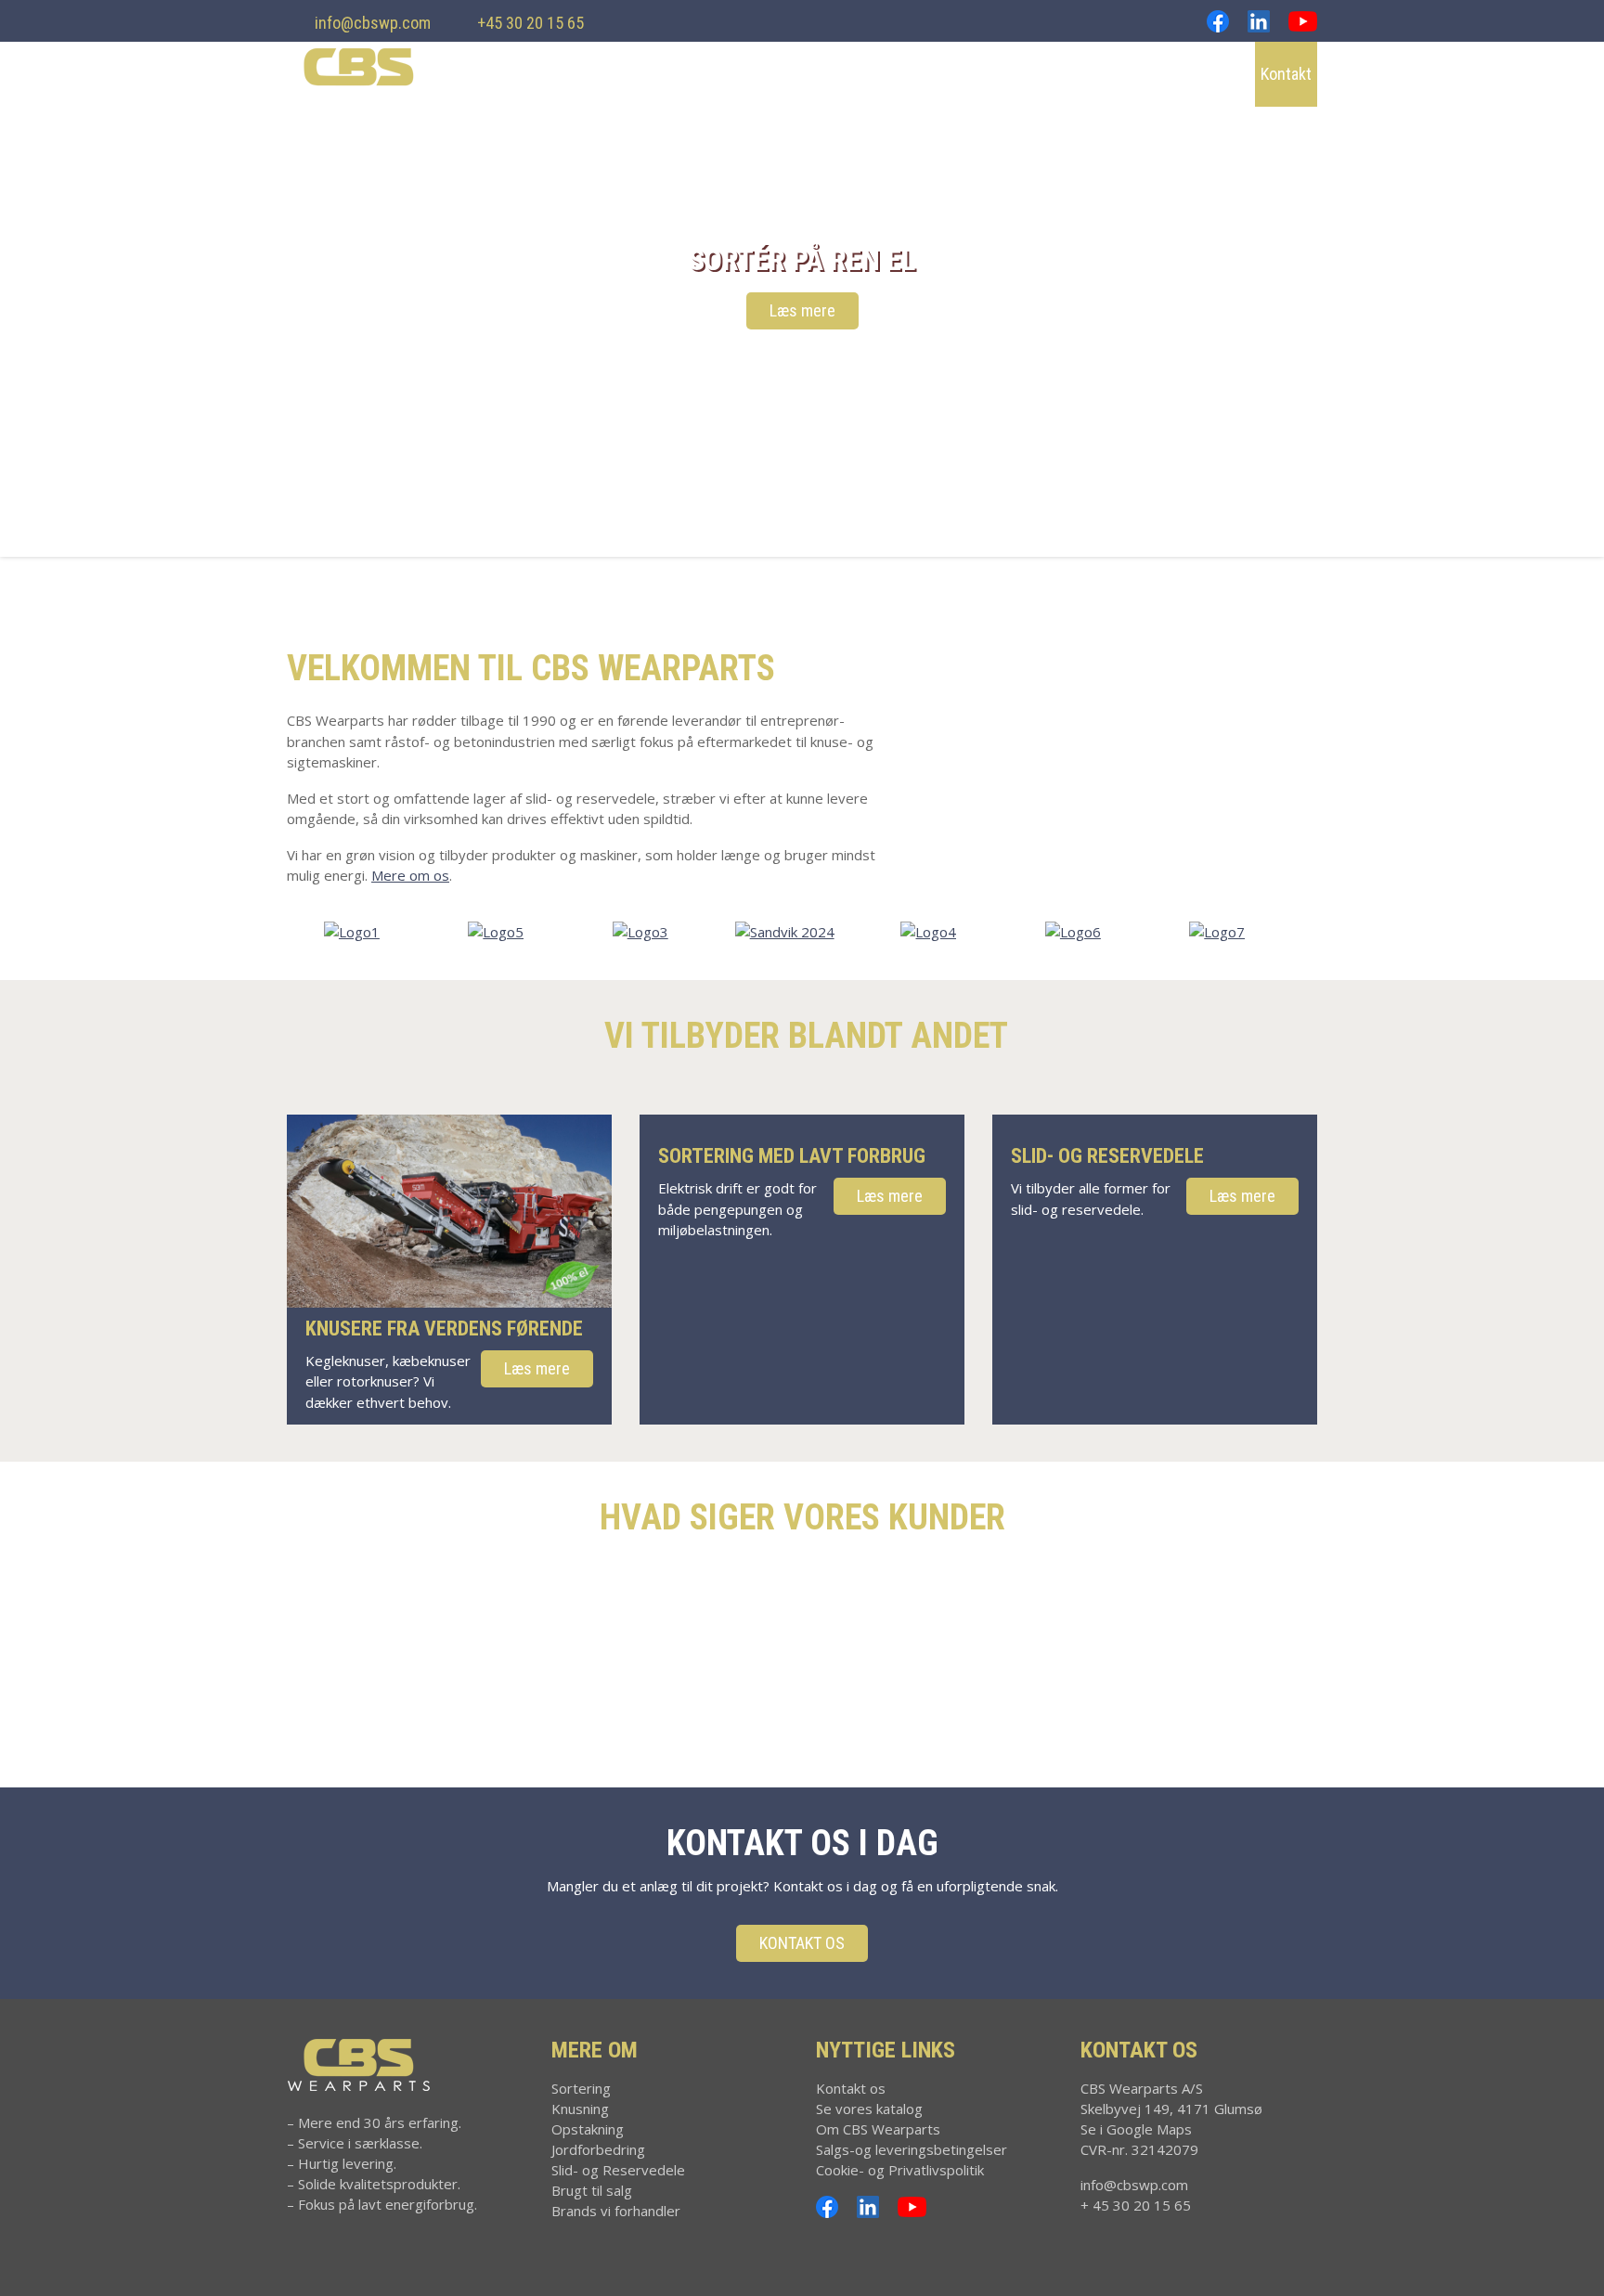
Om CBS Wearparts (878, 2129)
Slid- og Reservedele (618, 2170)
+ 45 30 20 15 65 (1136, 2205)
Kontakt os (851, 2088)
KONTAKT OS (802, 1943)
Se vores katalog (869, 2109)
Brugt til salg (592, 2190)
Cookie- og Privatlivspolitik (900, 2170)
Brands (1148, 74)
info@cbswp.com (373, 23)
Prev (24, 278)
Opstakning (861, 74)
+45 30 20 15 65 (530, 23)
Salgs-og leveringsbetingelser (912, 2149)
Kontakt (1286, 74)
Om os (1216, 74)
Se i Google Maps (1136, 2129)
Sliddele (1074, 74)
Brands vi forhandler (616, 2211)
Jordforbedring (973, 74)
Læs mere (802, 310)
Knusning (769, 74)
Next (1580, 278)
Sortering (683, 74)
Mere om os (410, 875)
